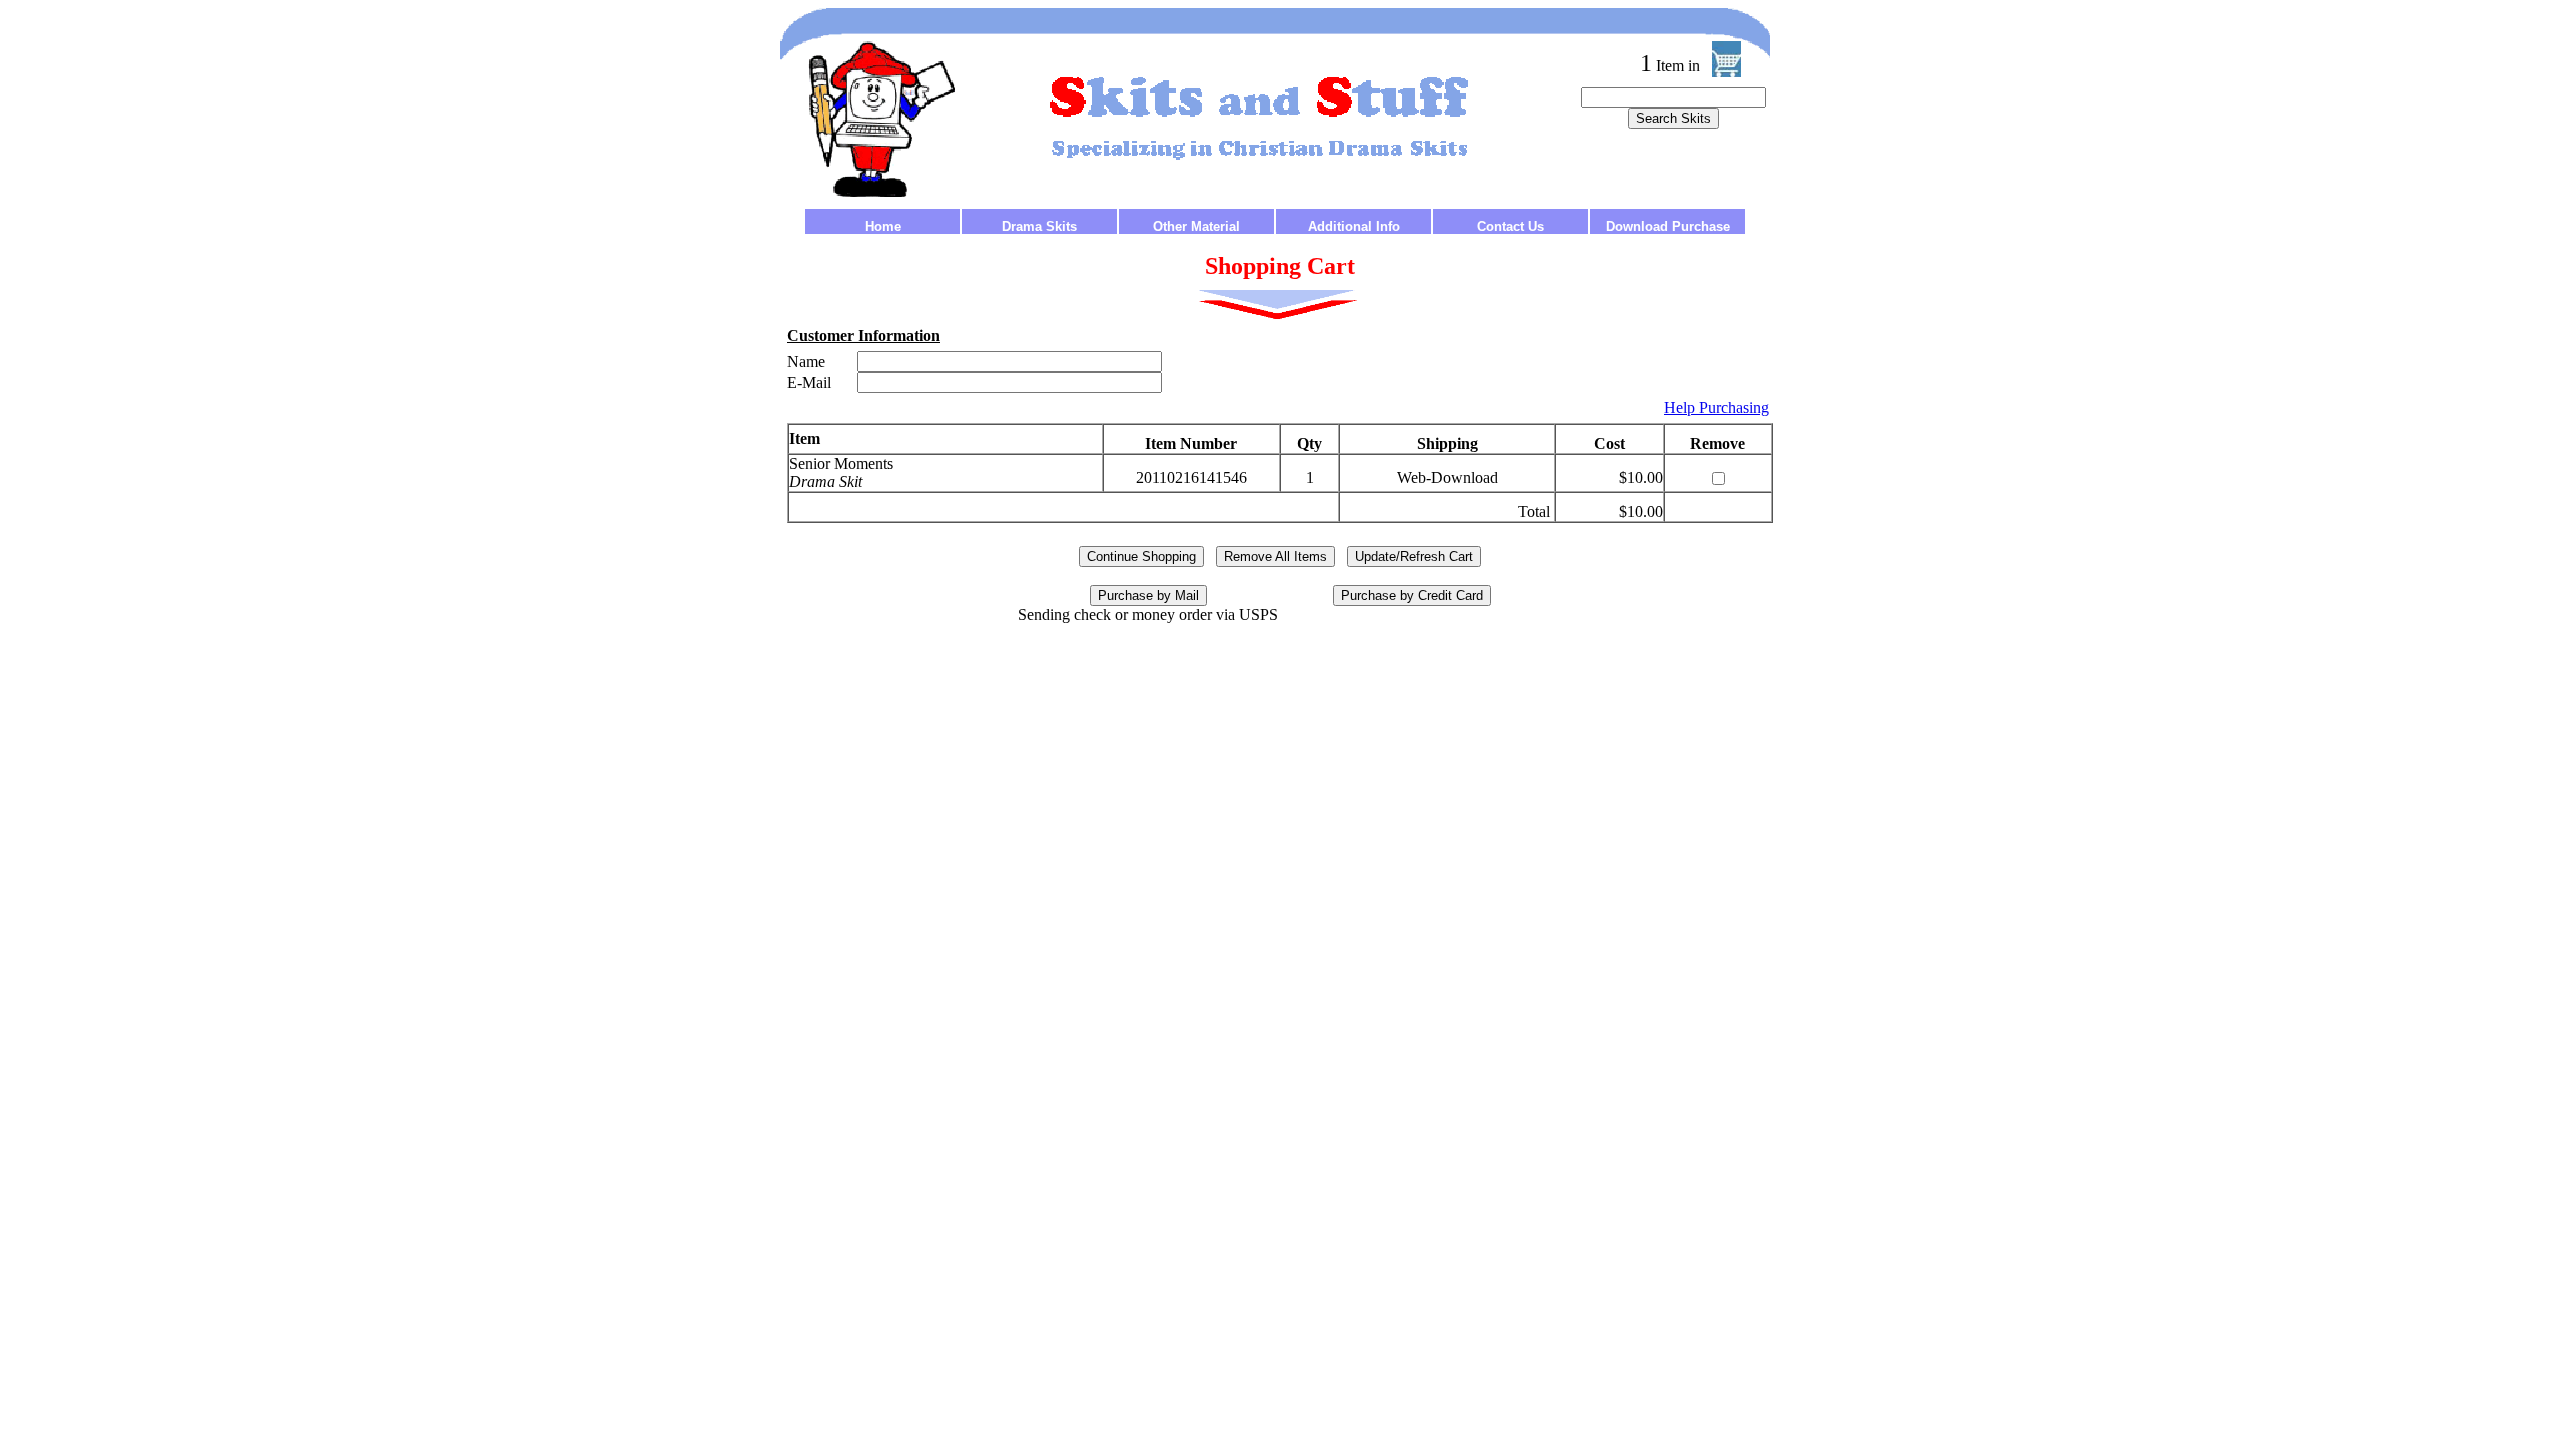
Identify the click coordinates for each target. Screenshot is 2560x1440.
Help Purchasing (1716, 407)
